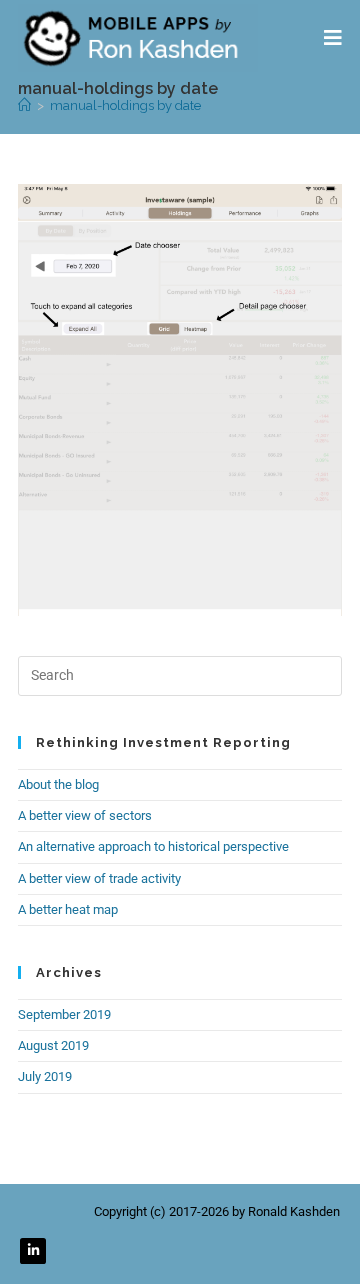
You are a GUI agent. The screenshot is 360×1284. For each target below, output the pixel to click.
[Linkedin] (33, 1251)
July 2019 (45, 1076)
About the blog (58, 784)
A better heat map (68, 909)
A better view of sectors (85, 815)
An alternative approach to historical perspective (153, 846)
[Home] (24, 105)
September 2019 (64, 1014)
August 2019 (53, 1045)
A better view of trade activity (99, 878)
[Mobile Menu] (333, 38)
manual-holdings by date (125, 105)
